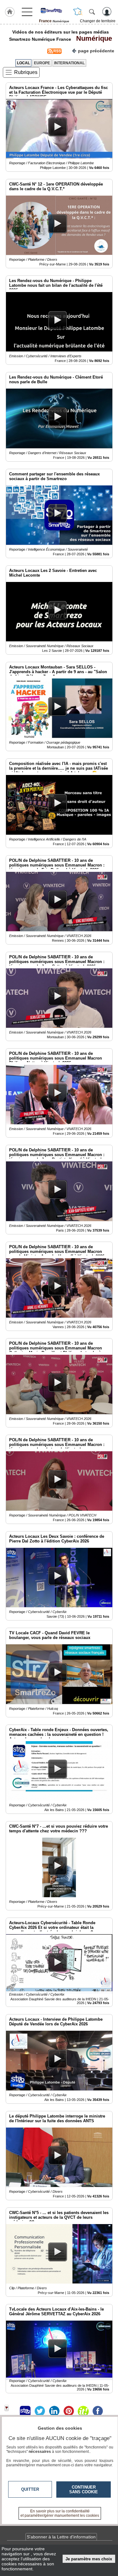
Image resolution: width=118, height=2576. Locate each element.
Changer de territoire (98, 21)
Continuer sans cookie (84, 2490)
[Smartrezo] (54, 10)
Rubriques (26, 72)
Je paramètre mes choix (89, 2559)
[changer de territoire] (78, 12)
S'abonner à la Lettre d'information (61, 2537)
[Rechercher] (92, 12)
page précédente (96, 51)
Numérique (92, 38)
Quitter (30, 2489)
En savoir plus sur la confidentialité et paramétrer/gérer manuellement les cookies (60, 2513)
